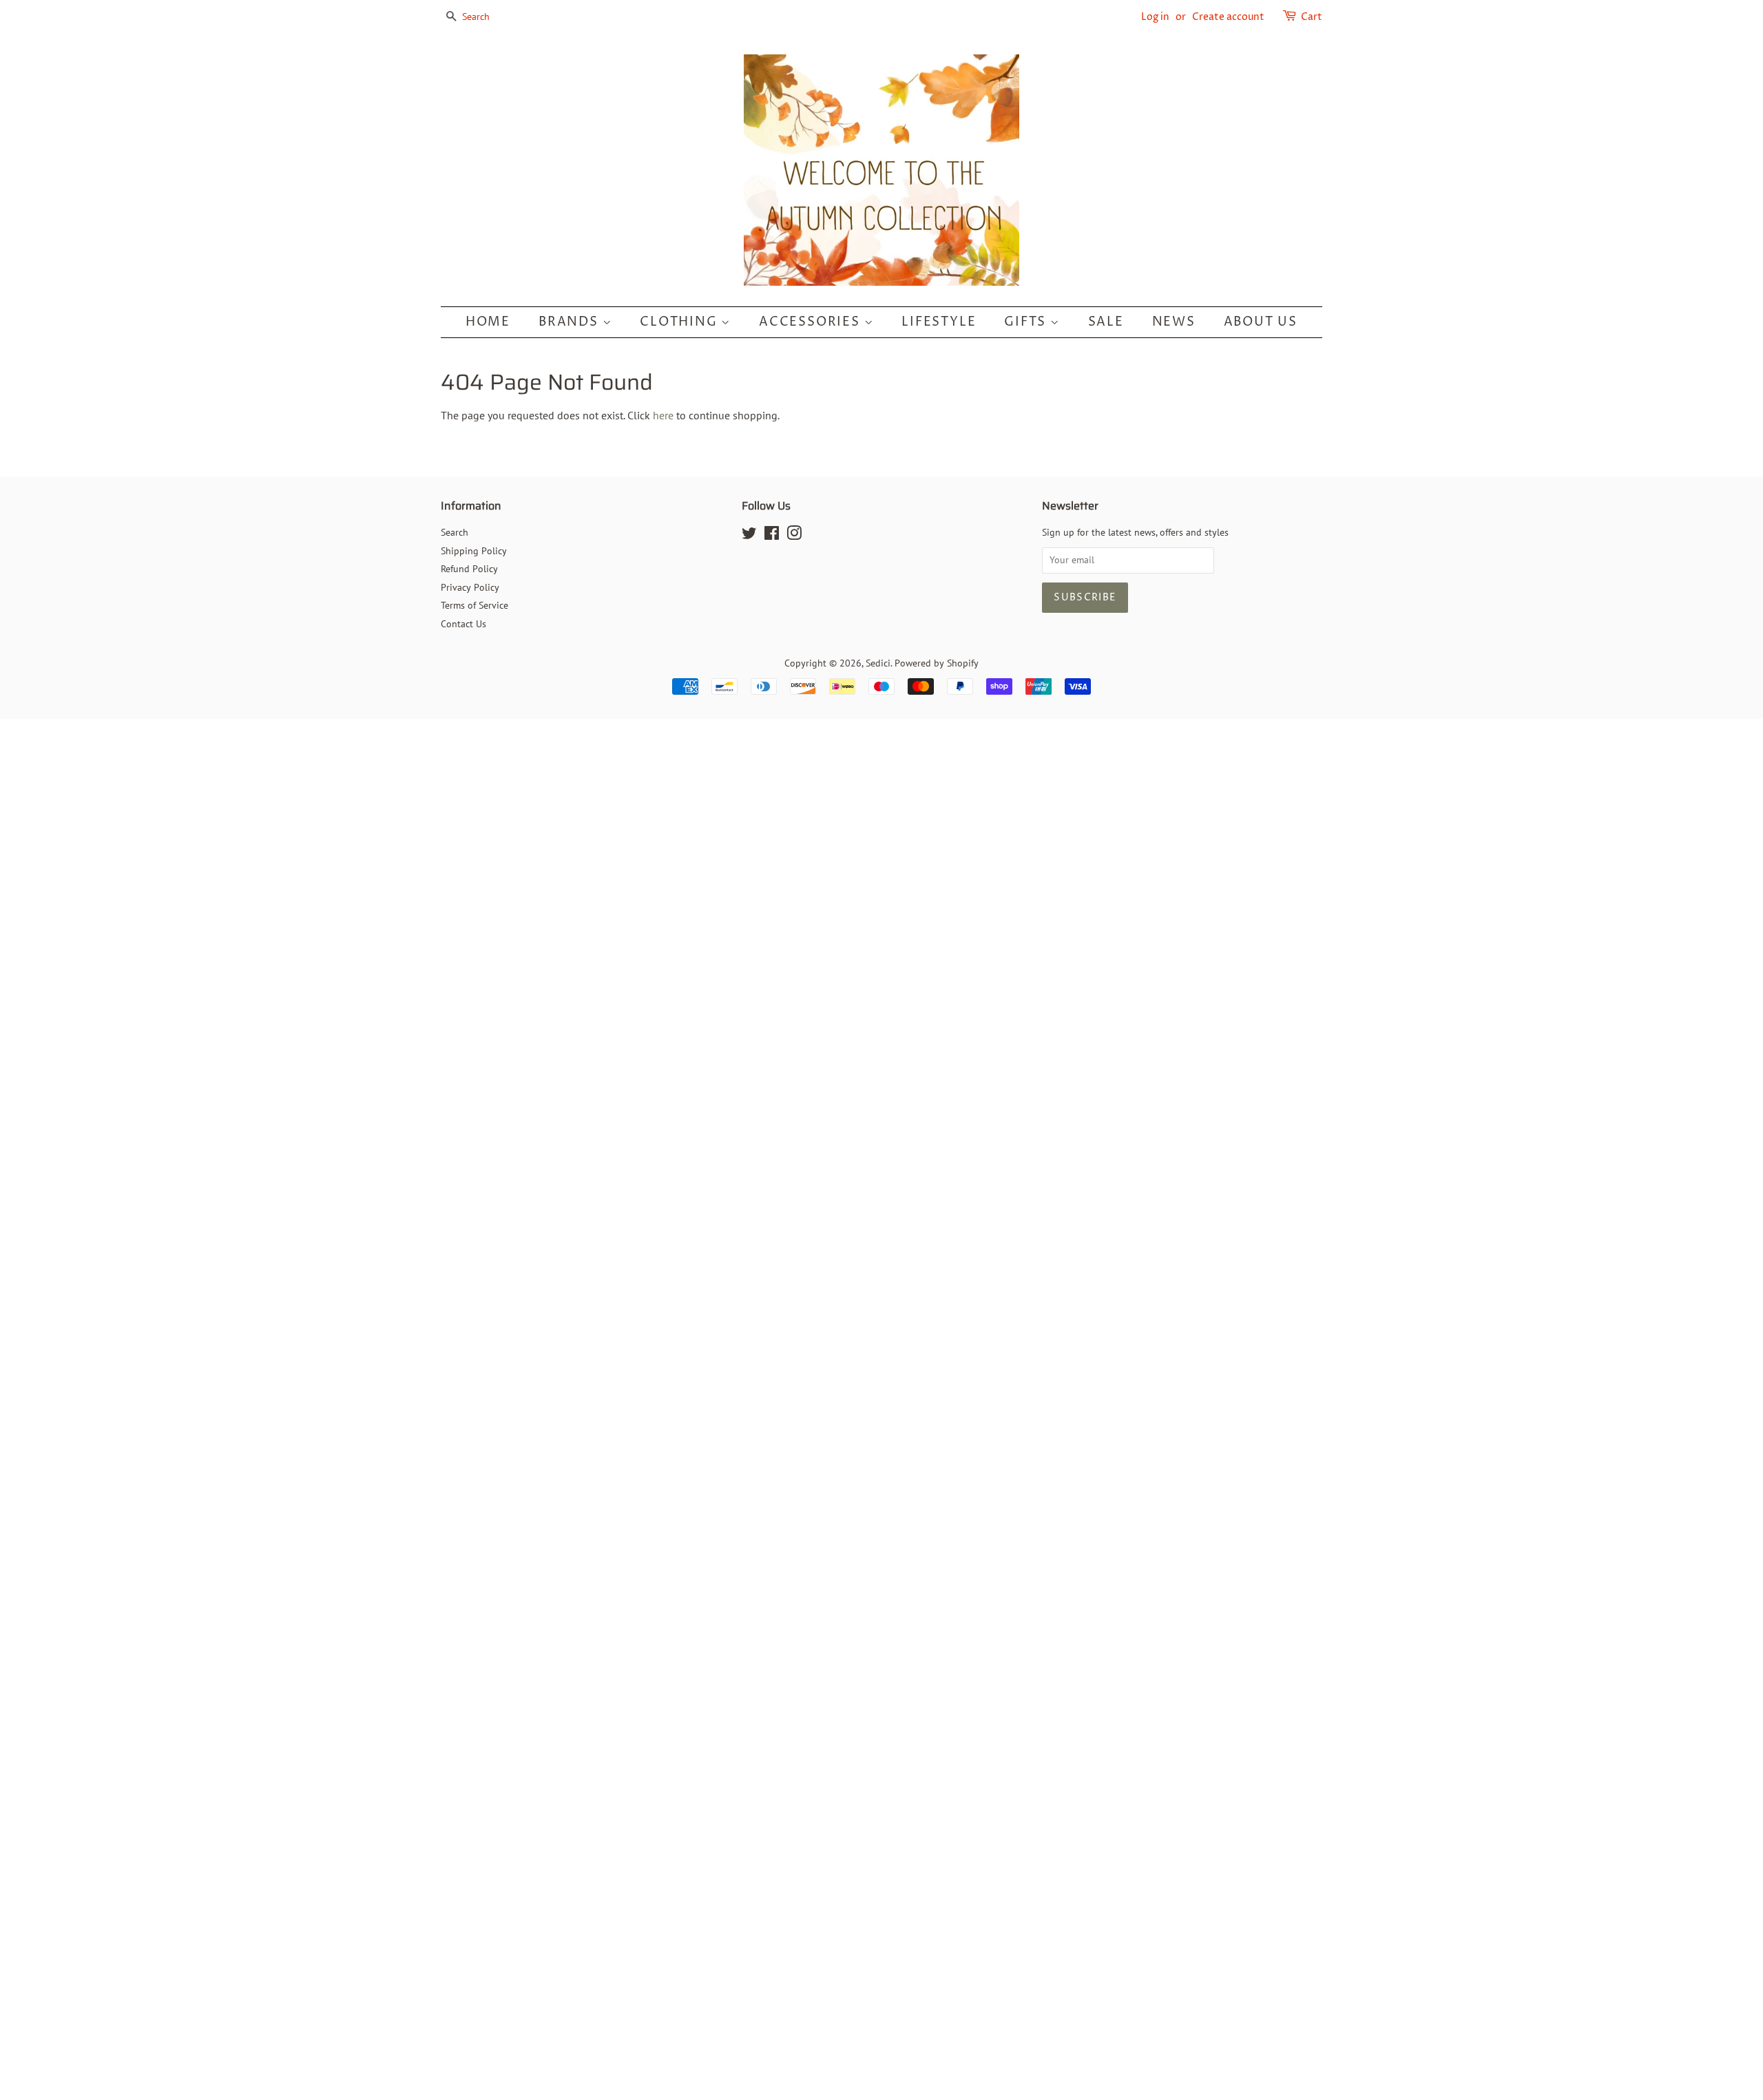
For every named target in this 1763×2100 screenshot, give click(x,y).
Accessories (812, 322)
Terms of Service (474, 605)
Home (488, 322)
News (1174, 322)
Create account (1228, 17)
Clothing (680, 322)
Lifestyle (939, 322)
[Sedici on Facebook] (772, 536)
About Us (1261, 322)
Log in (1155, 17)
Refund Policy (469, 569)
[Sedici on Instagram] (794, 536)
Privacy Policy (470, 587)
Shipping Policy (474, 551)
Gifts (1027, 322)
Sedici (878, 663)
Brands (571, 322)
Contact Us (463, 624)
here (663, 415)
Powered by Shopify (937, 663)
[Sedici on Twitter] (749, 536)
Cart (1312, 17)
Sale (1106, 322)
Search (455, 532)
